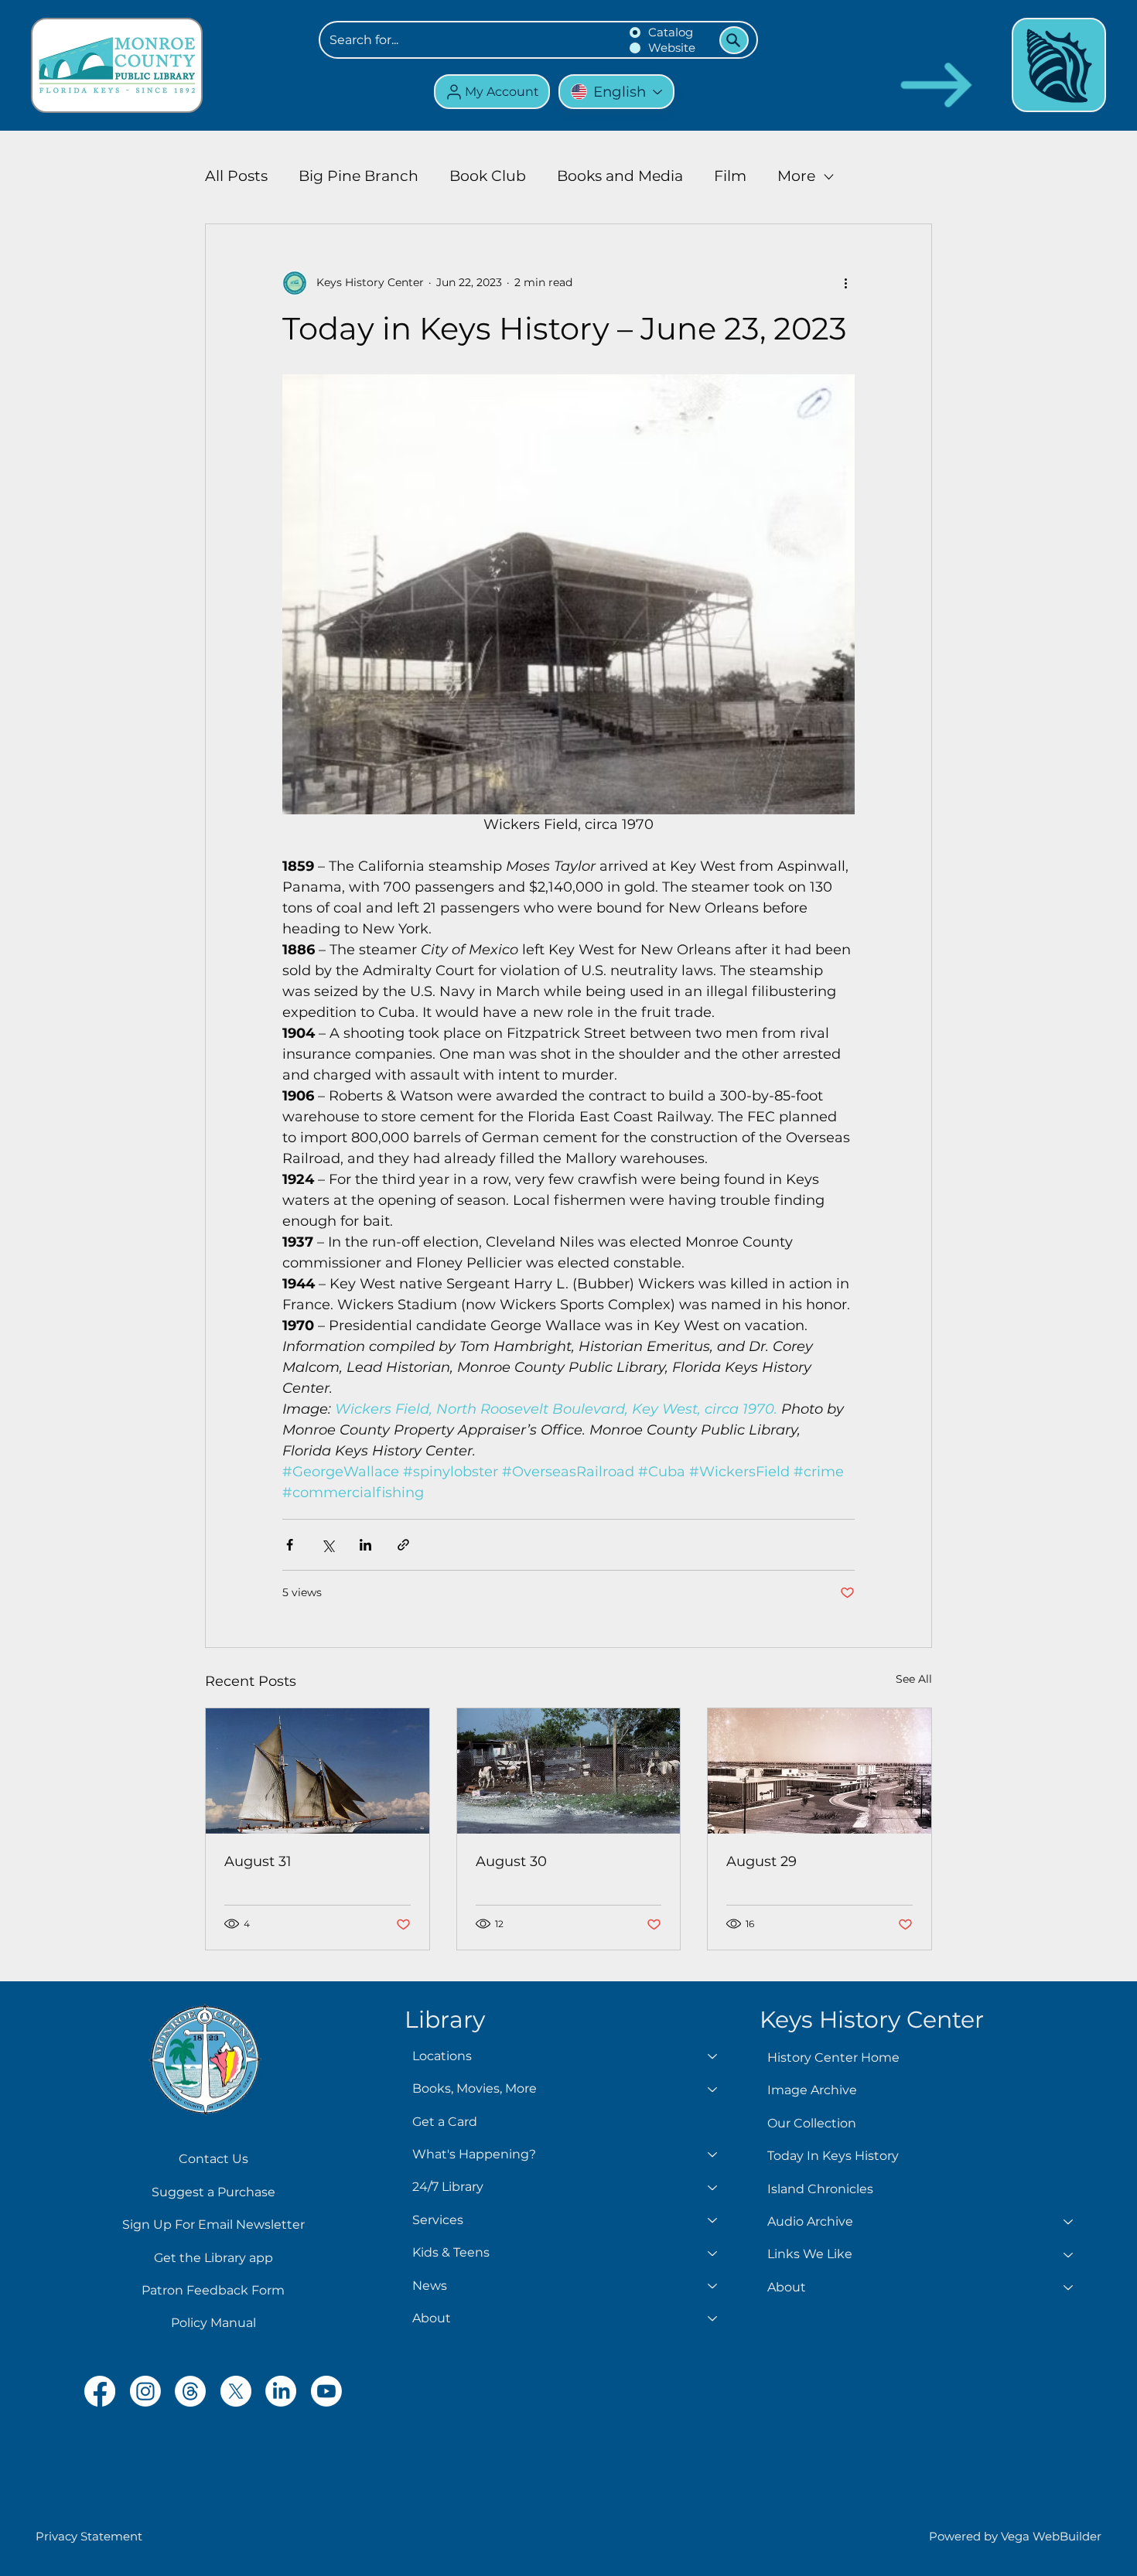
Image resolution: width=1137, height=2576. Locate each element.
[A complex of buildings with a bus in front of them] (819, 1771)
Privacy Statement (89, 2536)
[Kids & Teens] (713, 2253)
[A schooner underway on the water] (318, 1771)
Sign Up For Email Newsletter (213, 2225)
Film (730, 176)
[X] (236, 2391)
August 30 (511, 1861)
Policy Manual (213, 2323)
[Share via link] (403, 1545)
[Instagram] (145, 2391)
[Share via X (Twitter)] (328, 1545)
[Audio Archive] (1069, 2222)
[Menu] (1059, 65)
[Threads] (190, 2391)
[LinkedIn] (281, 2391)
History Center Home (833, 2057)
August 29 (761, 1861)
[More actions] (845, 283)
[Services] (713, 2220)
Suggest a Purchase (213, 2192)
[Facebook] (100, 2391)
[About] (713, 2318)
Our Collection (812, 2123)
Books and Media (620, 176)
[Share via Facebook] (290, 1545)
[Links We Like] (1069, 2254)
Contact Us (213, 2159)
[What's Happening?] (713, 2155)
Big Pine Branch (359, 176)
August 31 (258, 1861)
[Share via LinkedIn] (365, 1545)
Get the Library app (213, 2258)
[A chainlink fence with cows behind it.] (569, 1771)
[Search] (734, 40)
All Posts (236, 176)
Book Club (488, 176)
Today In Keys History (833, 2156)
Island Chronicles (820, 2189)
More (796, 176)
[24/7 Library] (713, 2187)
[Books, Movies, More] (713, 2089)
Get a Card (445, 2122)
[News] (713, 2286)
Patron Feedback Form (213, 2290)
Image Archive (812, 2090)
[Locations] (713, 2056)
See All (914, 1679)
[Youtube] (326, 2391)
